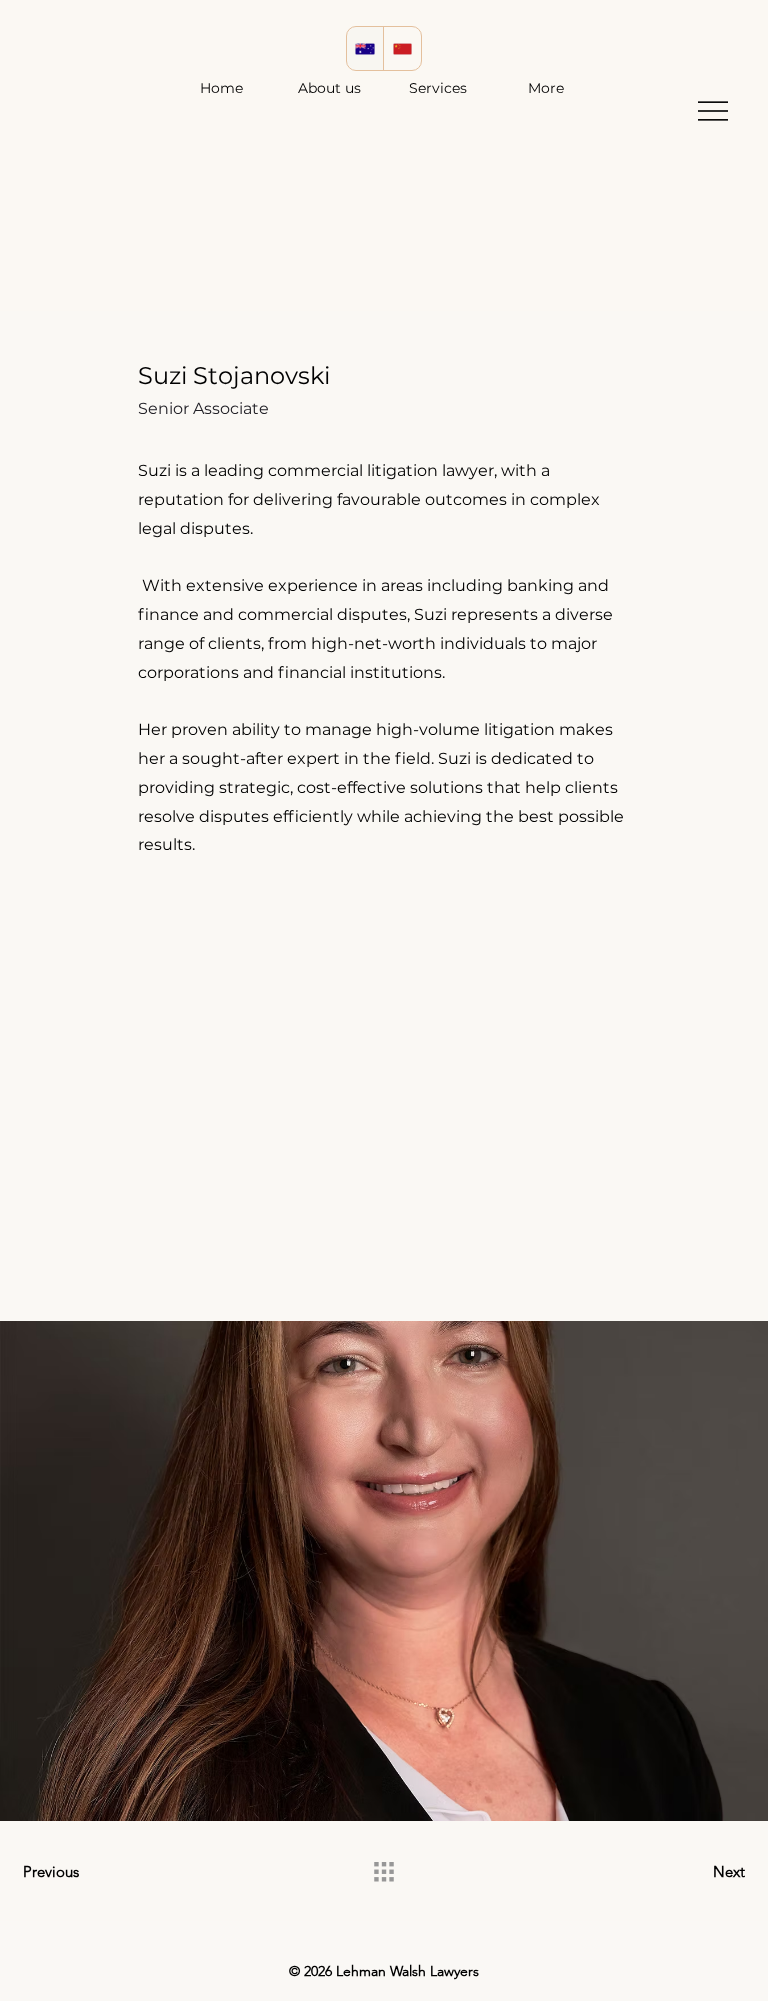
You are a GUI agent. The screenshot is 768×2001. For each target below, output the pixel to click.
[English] (365, 48)
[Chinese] (402, 48)
